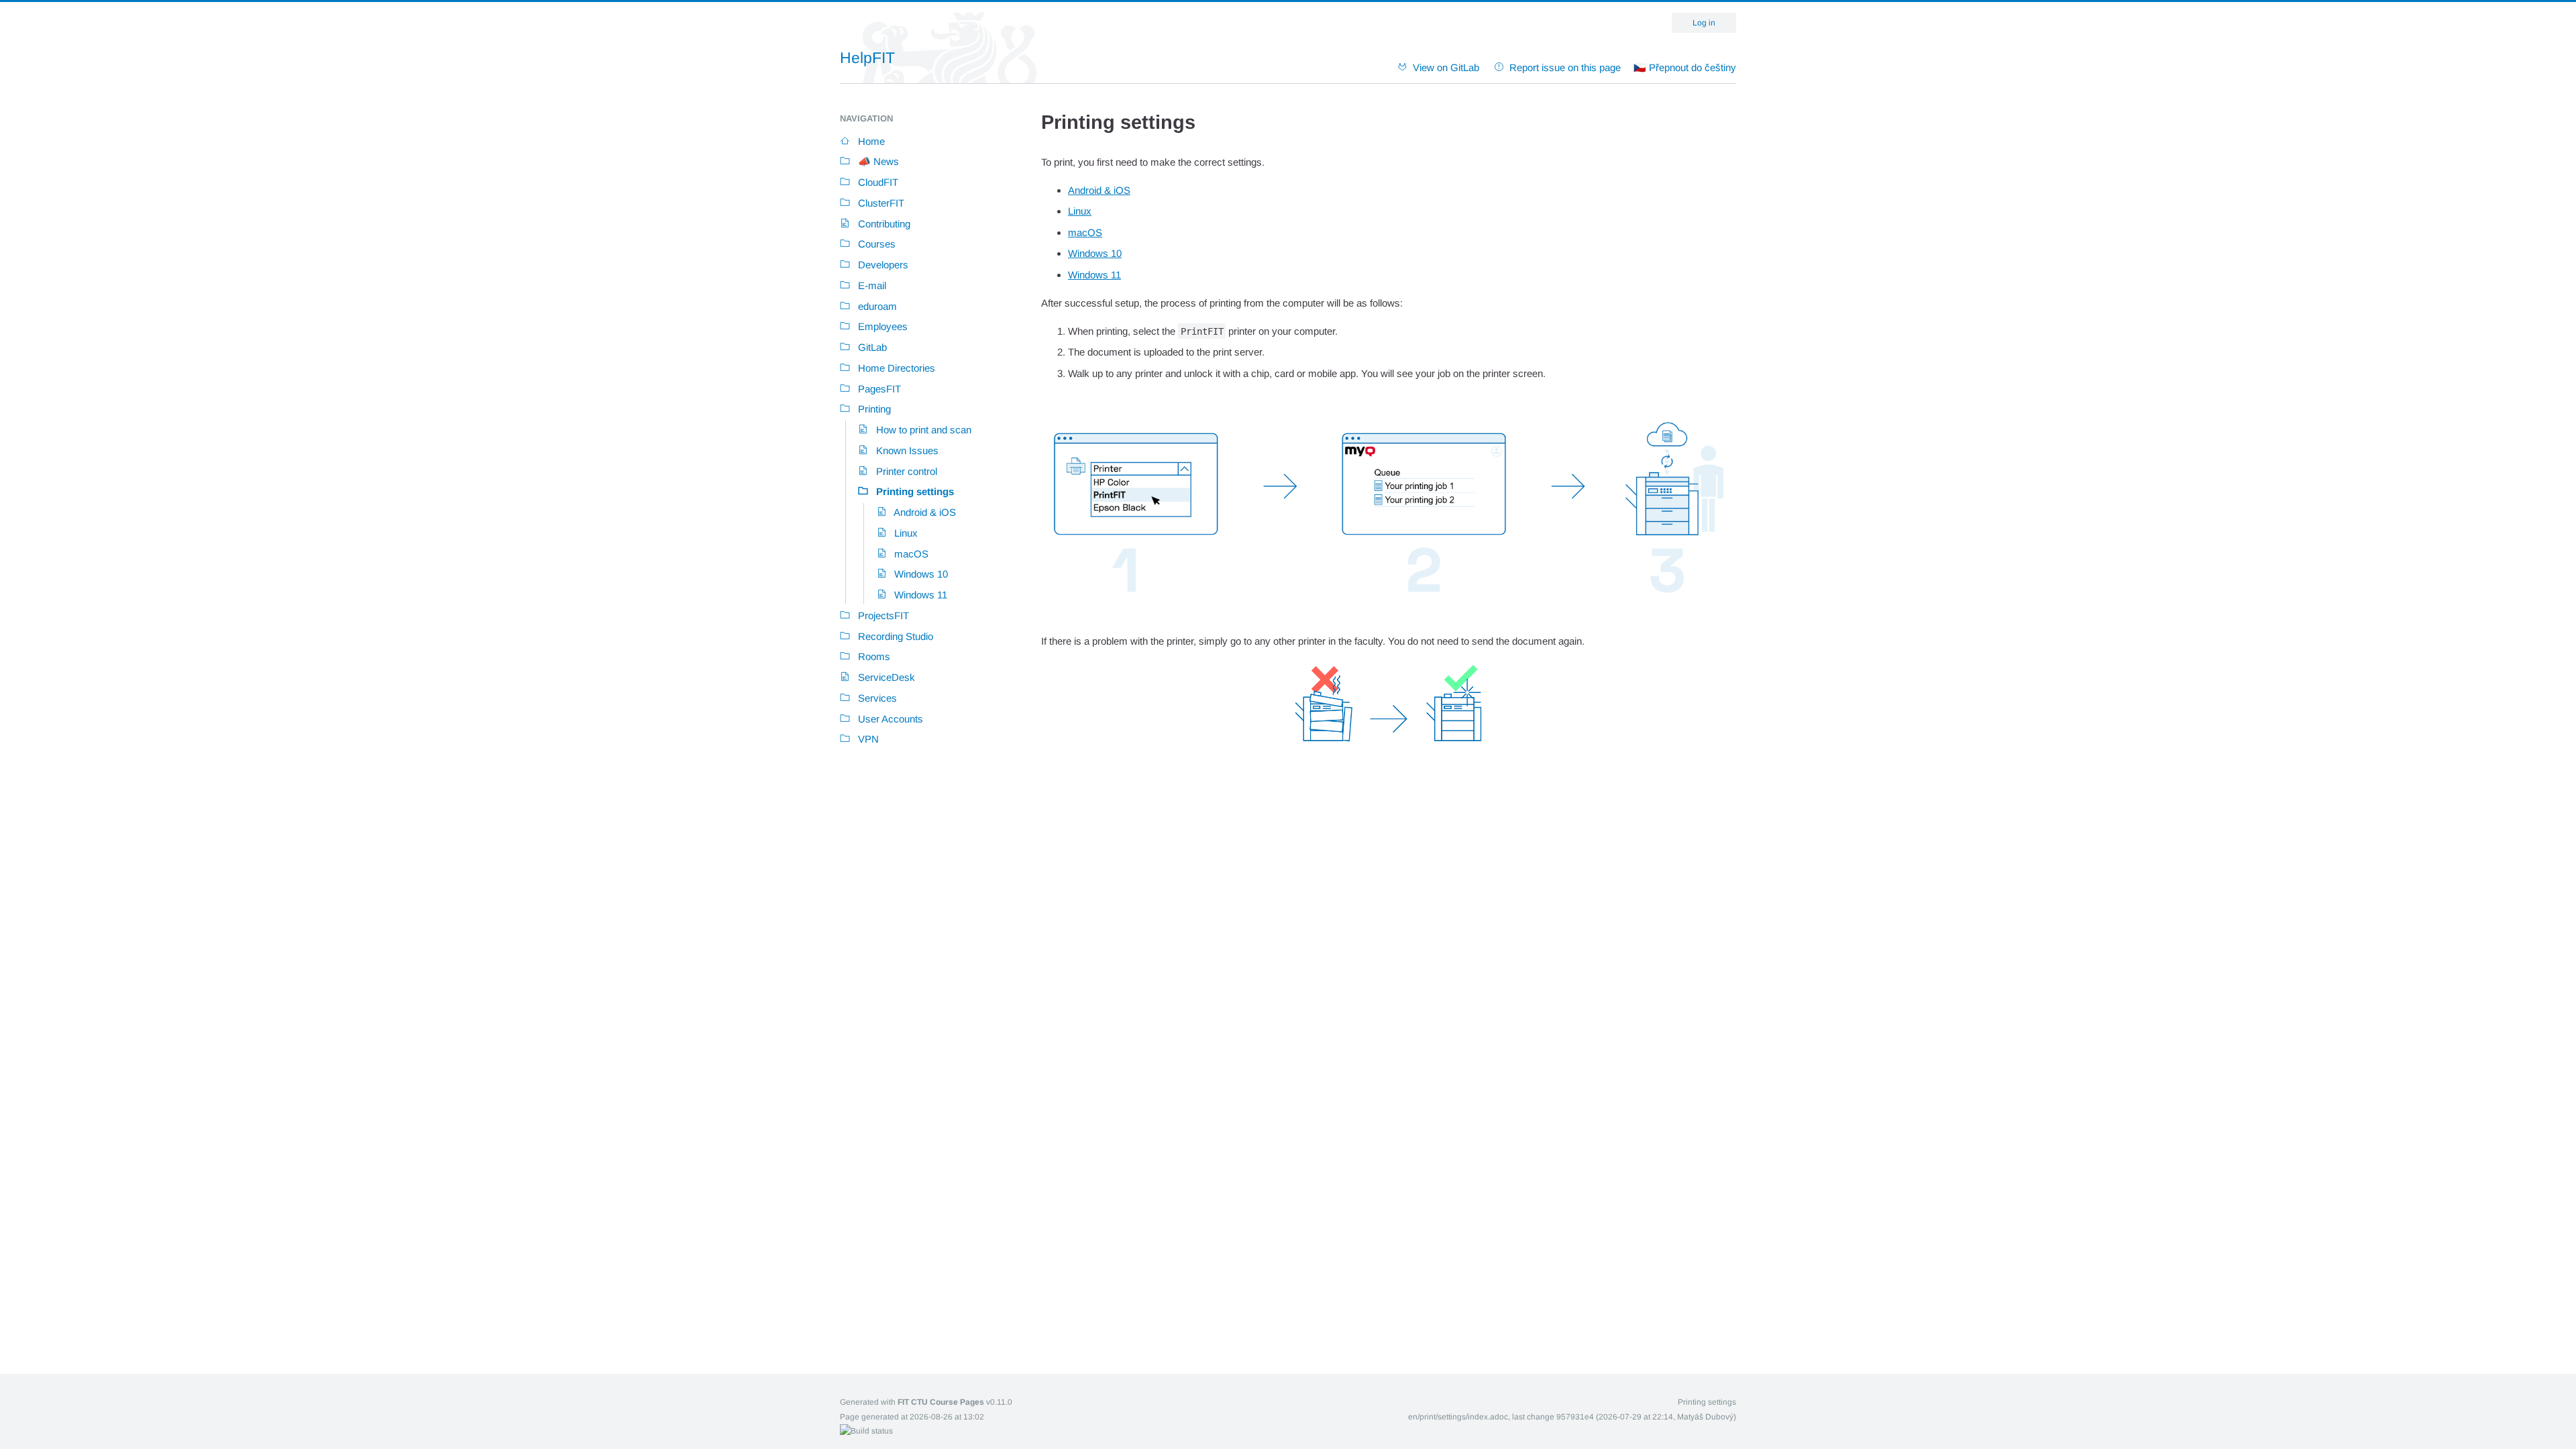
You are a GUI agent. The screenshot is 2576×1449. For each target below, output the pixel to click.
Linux (1080, 211)
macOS (1085, 232)
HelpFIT (867, 58)
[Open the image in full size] (1389, 613)
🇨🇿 (1685, 67)
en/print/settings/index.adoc (1458, 1417)
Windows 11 (1094, 275)
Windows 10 (1095, 253)
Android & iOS (1099, 190)
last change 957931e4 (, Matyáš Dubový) (1624, 1417)
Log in (1704, 23)
